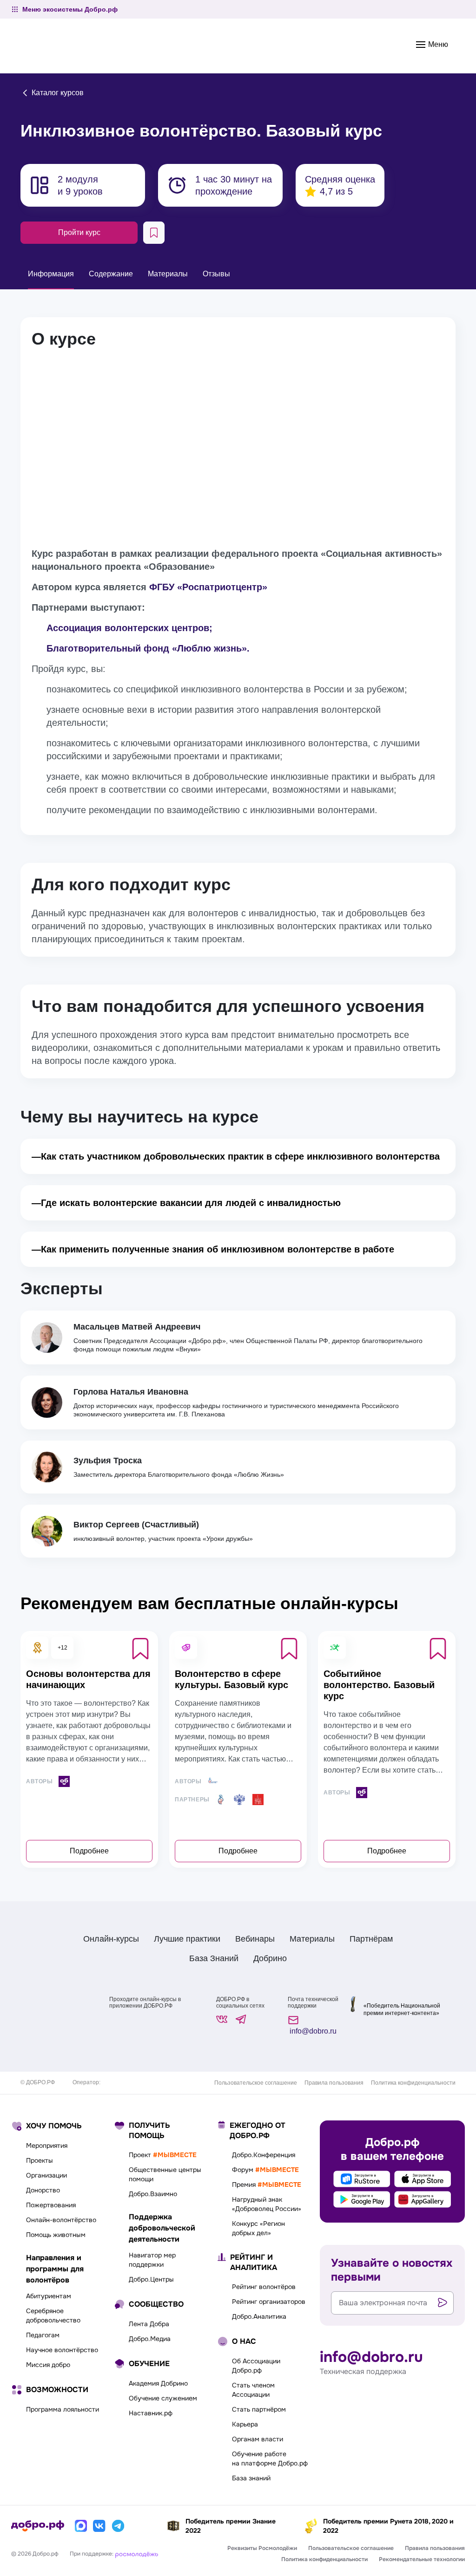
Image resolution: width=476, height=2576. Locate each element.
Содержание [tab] (111, 274)
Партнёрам (371, 1939)
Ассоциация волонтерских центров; (129, 628)
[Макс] (81, 2526)
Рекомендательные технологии (422, 2559)
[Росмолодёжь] (137, 2554)
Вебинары (255, 1939)
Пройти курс (79, 232)
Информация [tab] (51, 274)
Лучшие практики (187, 1939)
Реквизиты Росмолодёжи (262, 2548)
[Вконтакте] (99, 2526)
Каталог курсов (57, 93)
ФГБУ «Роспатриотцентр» (208, 587)
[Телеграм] (118, 2526)
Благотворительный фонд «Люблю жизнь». (148, 648)
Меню (437, 44)
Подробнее (89, 1851)
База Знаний (214, 1958)
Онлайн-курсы (111, 1939)
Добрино (270, 1958)
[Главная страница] (38, 2526)
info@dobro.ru (312, 2031)
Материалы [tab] (168, 274)
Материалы (312, 1939)
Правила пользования (334, 2083)
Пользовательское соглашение (256, 2083)
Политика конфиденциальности (413, 2083)
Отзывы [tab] (216, 274)
